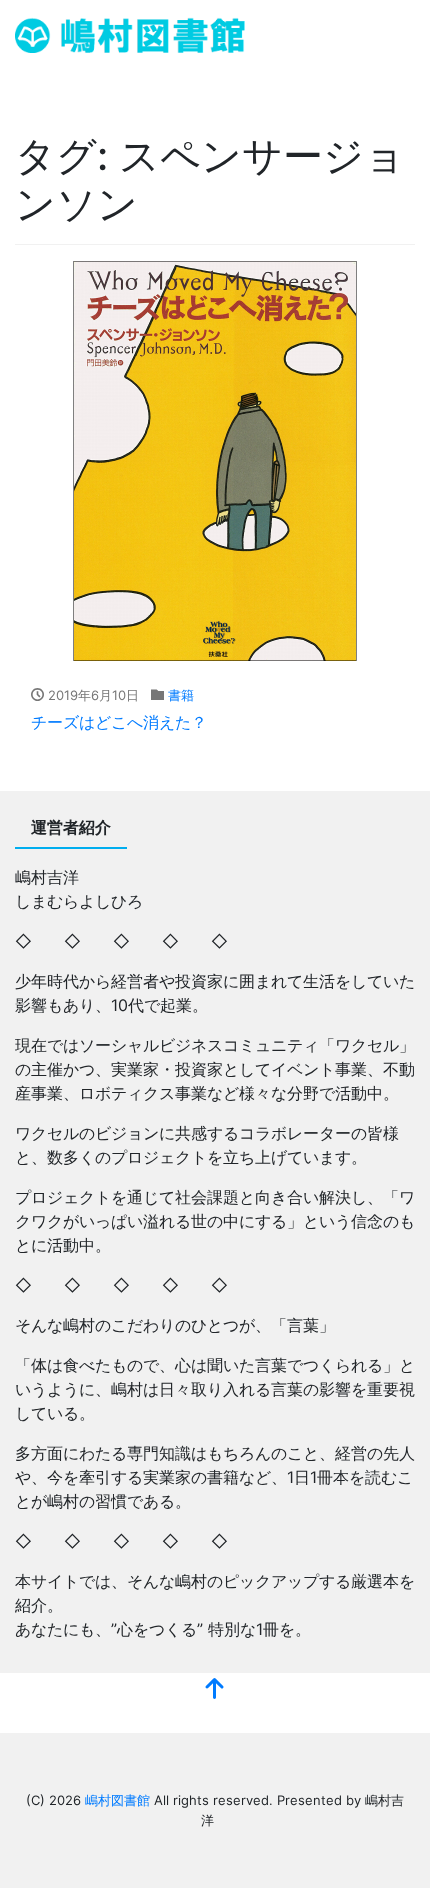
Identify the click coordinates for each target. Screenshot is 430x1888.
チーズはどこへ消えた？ (119, 722)
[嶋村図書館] (130, 33)
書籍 (181, 695)
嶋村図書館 (117, 1800)
